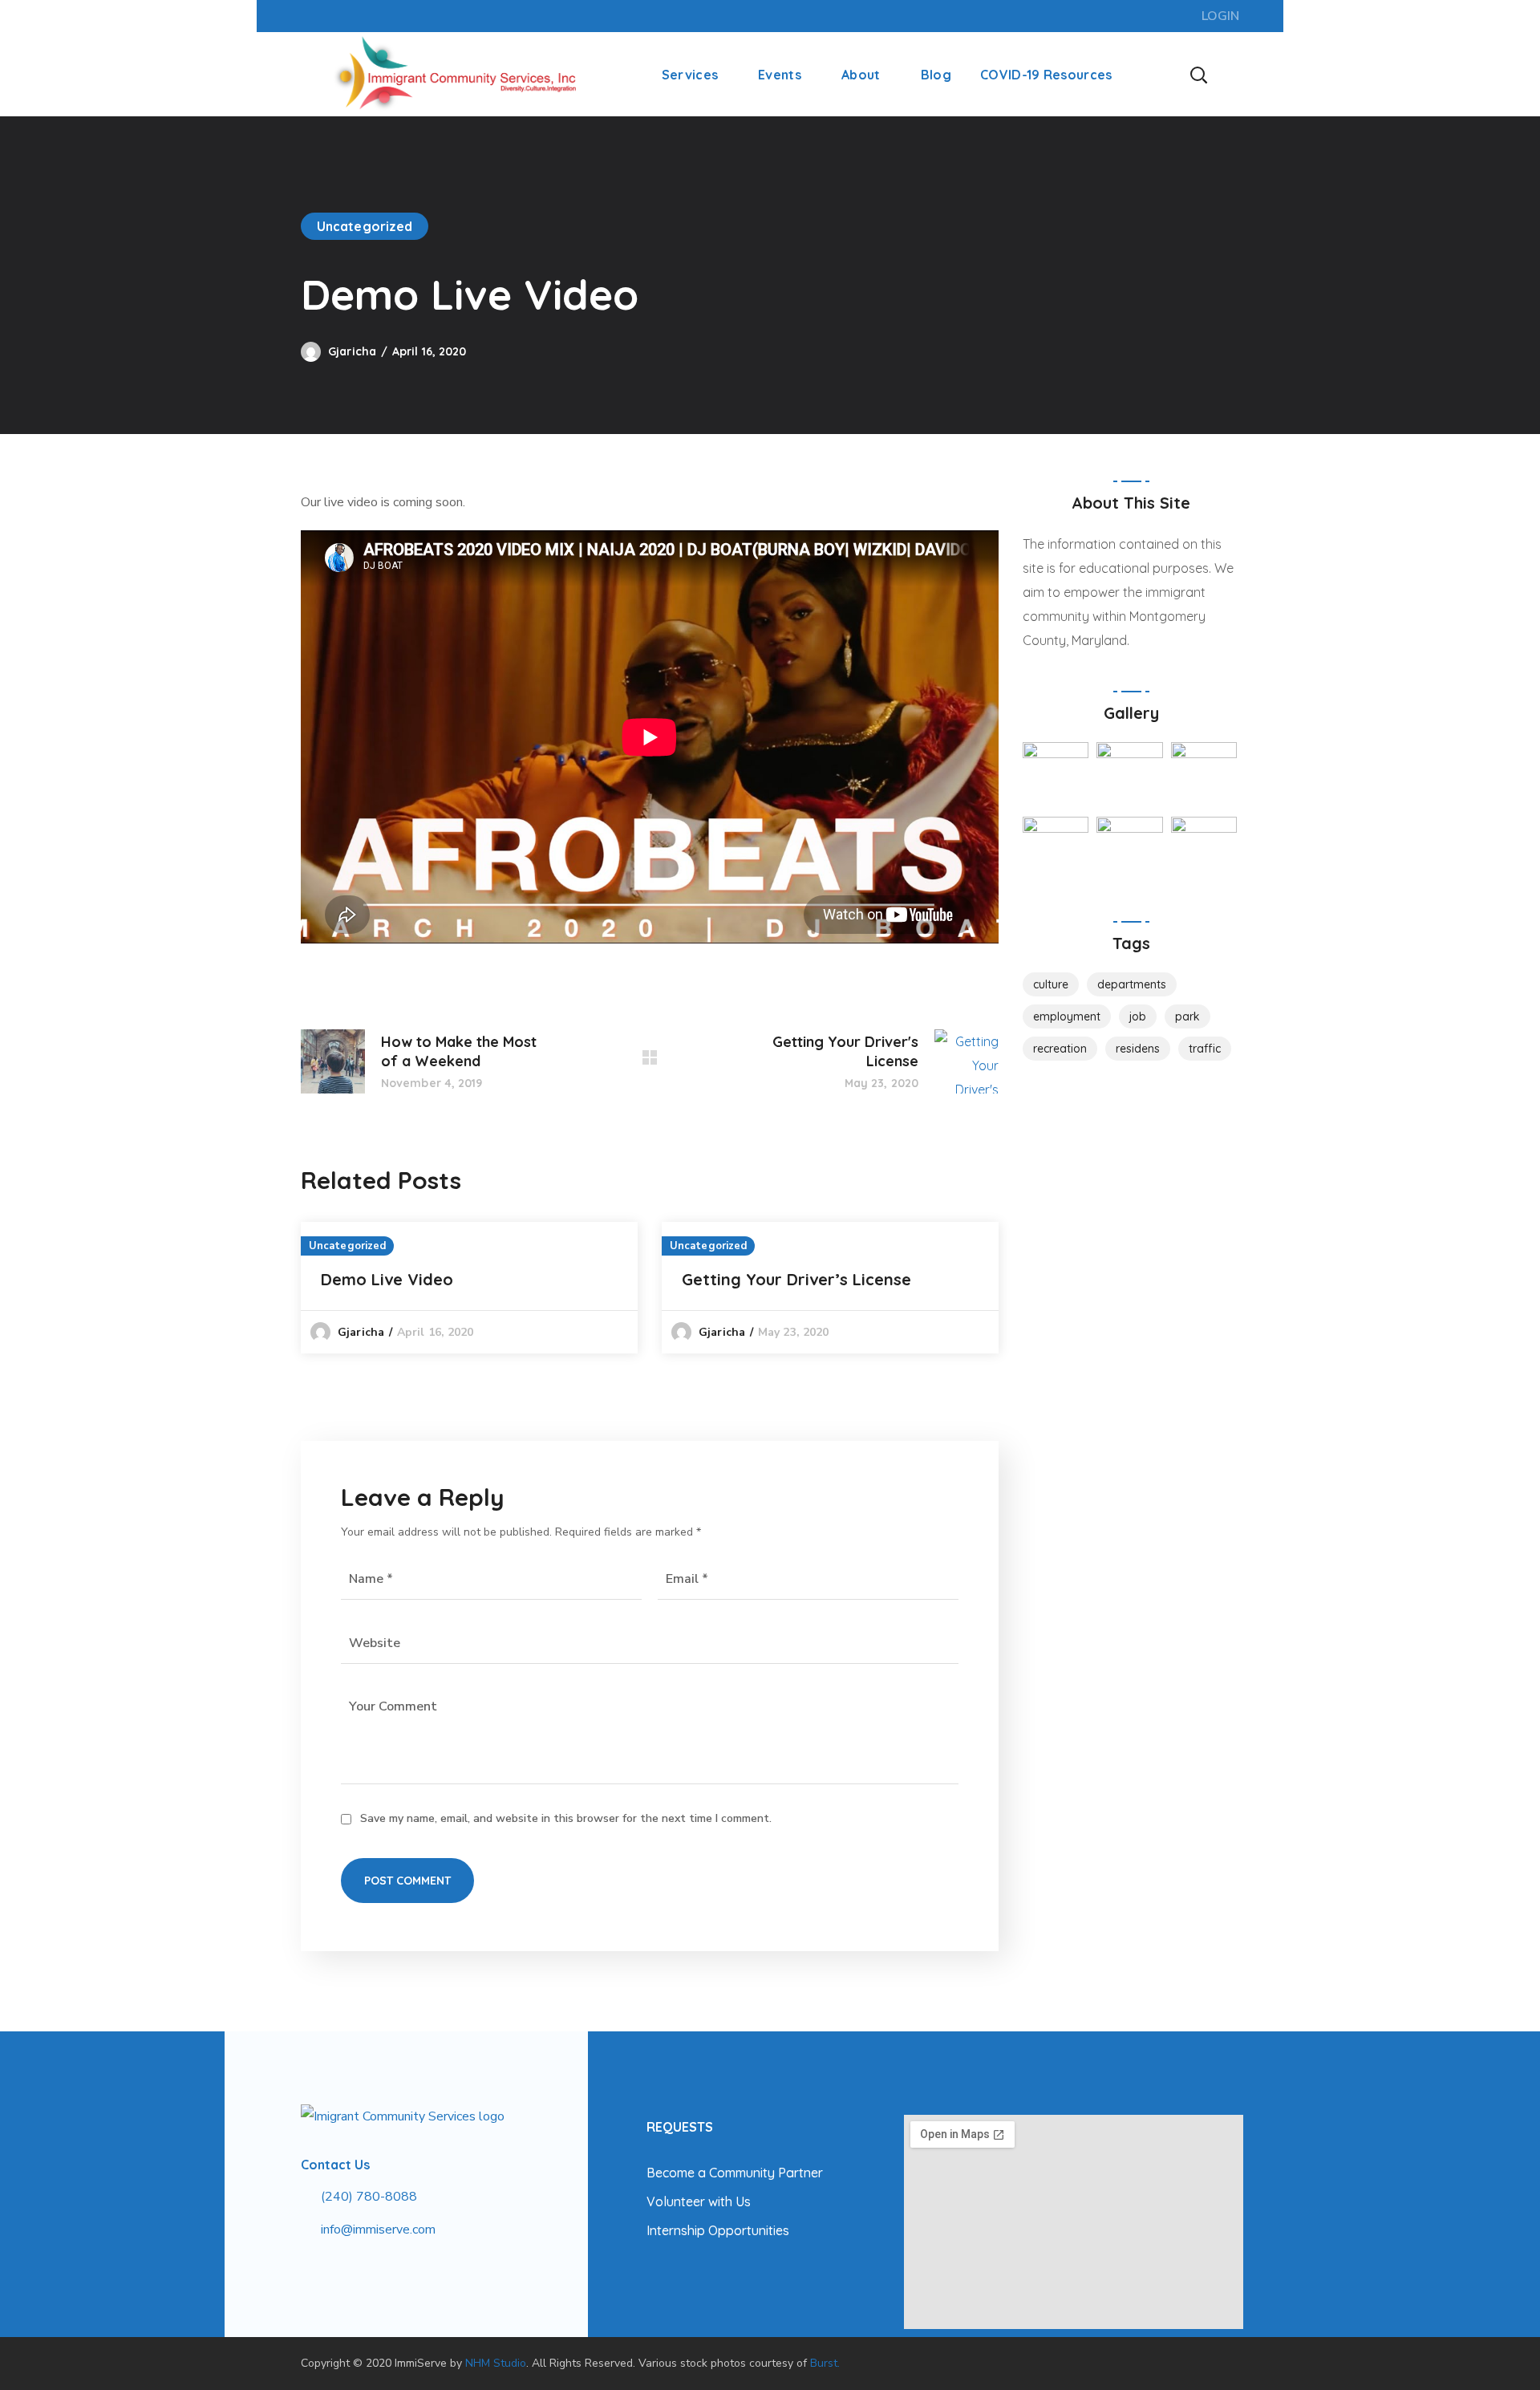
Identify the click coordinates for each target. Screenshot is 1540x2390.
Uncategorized (365, 226)
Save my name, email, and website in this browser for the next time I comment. (566, 1818)
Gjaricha (352, 351)
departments (1132, 984)
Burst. (825, 2363)
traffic (1205, 1049)
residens (1138, 1049)
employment (1067, 1016)
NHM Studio (496, 2363)
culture (1051, 984)
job (1138, 1016)
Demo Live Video (387, 1279)
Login (1220, 16)
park (1187, 1016)
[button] (1198, 74)
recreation (1060, 1049)
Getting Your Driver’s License (796, 1279)
